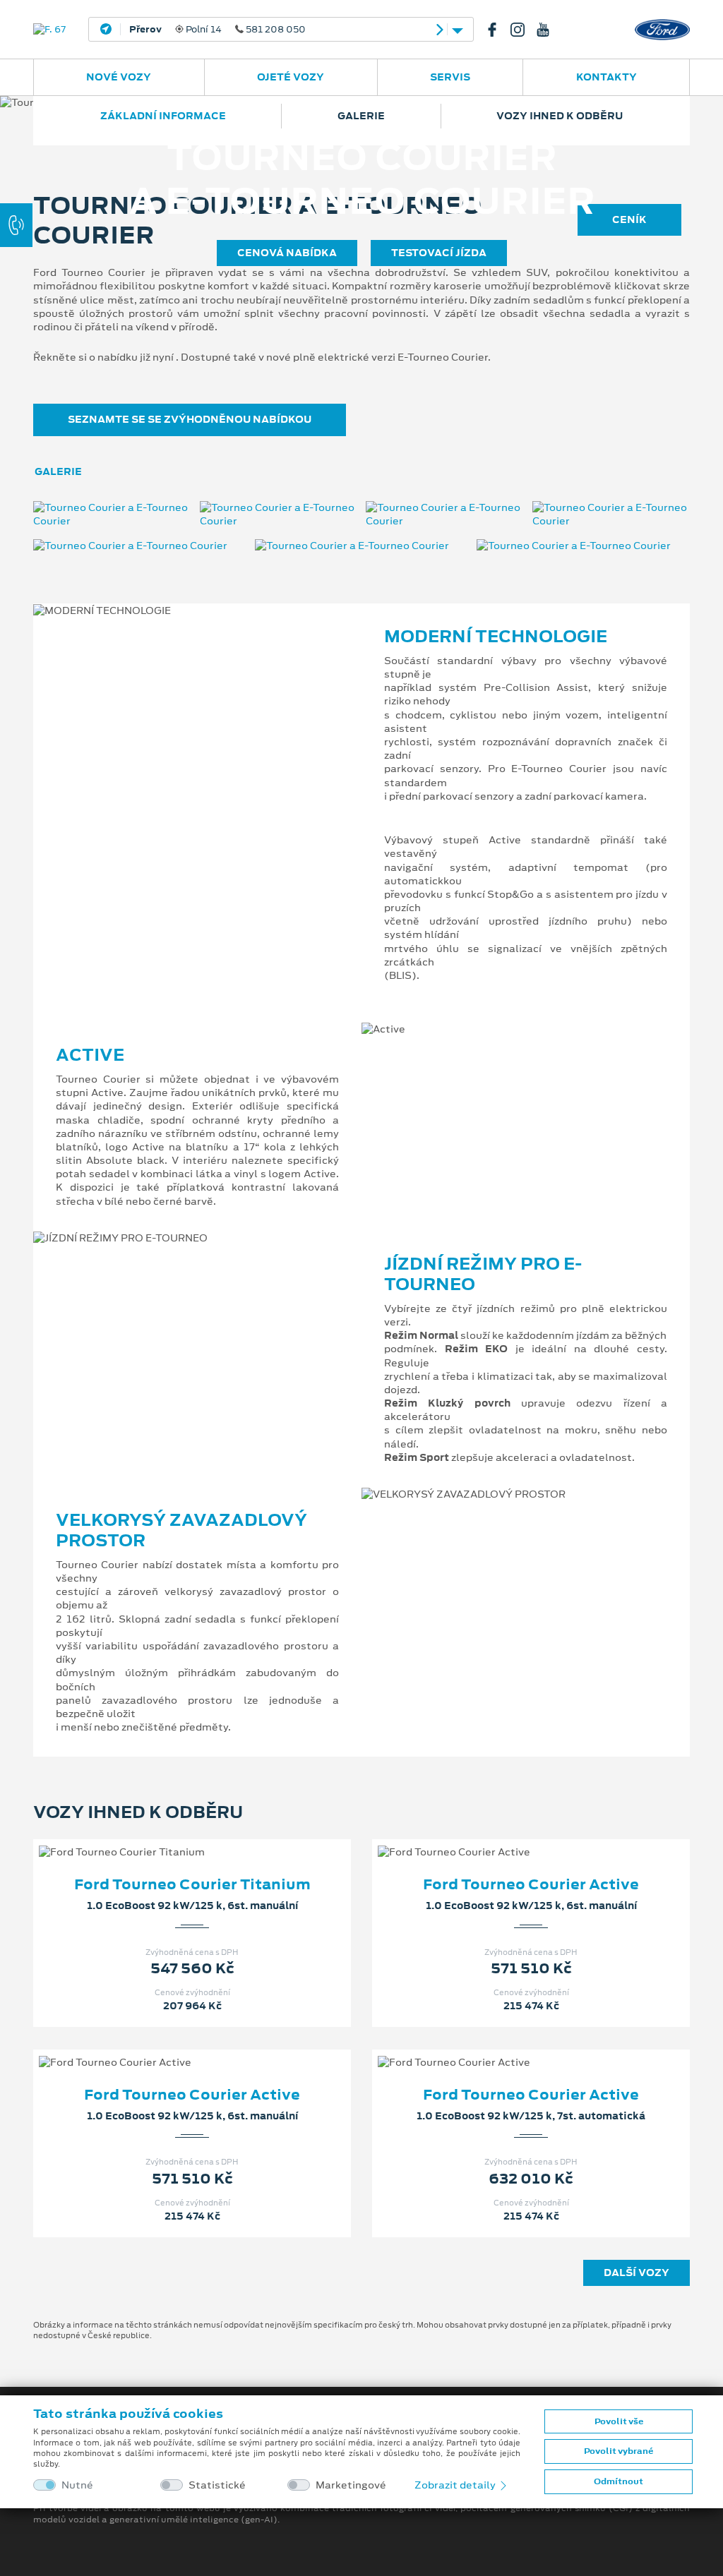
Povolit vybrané (619, 2451)
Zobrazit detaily (456, 2485)
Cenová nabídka (287, 253)
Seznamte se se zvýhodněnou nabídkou (190, 419)
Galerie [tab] (58, 471)
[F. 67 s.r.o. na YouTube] (549, 30)
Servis (450, 77)
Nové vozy (119, 77)
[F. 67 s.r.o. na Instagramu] (523, 30)
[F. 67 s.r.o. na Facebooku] (498, 30)
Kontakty (607, 77)
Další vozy (637, 2273)
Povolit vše (619, 2421)
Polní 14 (217, 30)
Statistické (217, 2485)
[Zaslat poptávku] (215, 1838)
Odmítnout (619, 2481)
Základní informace (163, 116)
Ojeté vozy (291, 77)
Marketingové (351, 2485)
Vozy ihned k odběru (560, 116)
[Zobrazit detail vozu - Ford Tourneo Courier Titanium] (169, 1838)
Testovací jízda (439, 253)
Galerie (361, 116)
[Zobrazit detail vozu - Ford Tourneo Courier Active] (508, 1838)
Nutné (77, 2485)
